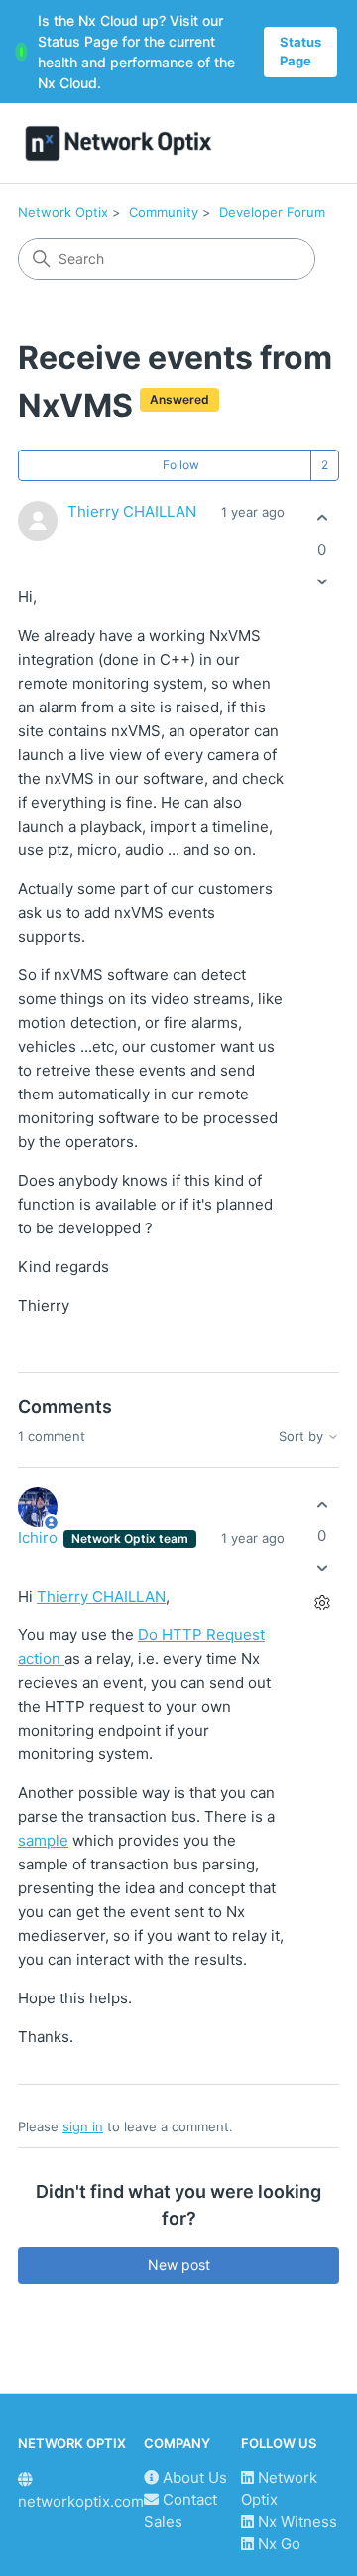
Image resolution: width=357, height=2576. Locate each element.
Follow (181, 465)
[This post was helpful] (322, 518)
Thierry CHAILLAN (132, 512)
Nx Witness (296, 2522)
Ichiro (40, 1538)
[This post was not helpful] (322, 581)
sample (43, 1840)
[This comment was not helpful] (322, 1568)
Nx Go (277, 2544)
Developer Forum (272, 212)
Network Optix (63, 212)
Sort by (303, 1436)
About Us (193, 2477)
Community (164, 212)
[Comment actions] (322, 1603)
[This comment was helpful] (322, 1505)
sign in (83, 2126)
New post (179, 2265)
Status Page (300, 52)
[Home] (119, 143)
